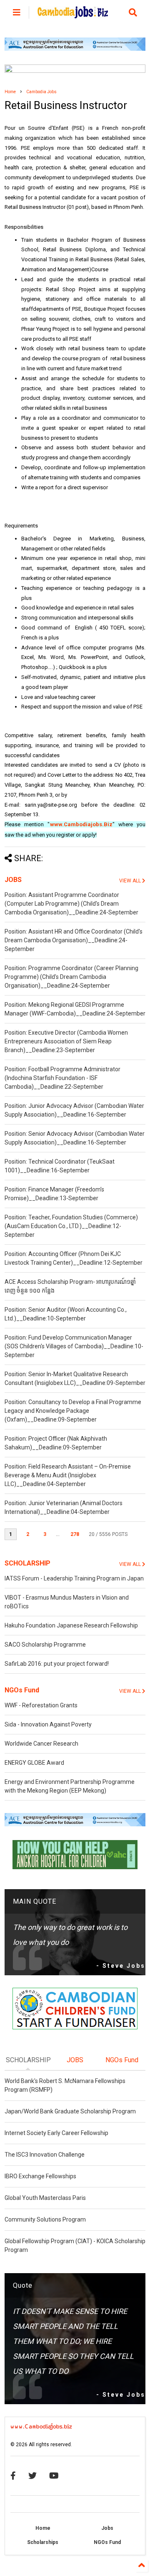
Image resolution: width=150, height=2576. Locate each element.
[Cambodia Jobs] (73, 15)
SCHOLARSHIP (27, 1563)
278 (75, 1534)
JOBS (13, 880)
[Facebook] (13, 2476)
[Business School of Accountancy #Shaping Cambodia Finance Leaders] (75, 71)
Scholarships (43, 2542)
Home (10, 92)
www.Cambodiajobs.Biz (81, 824)
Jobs (107, 2528)
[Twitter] (32, 2476)
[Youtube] (54, 2476)
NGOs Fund (22, 1690)
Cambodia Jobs (41, 92)
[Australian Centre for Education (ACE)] (75, 49)
